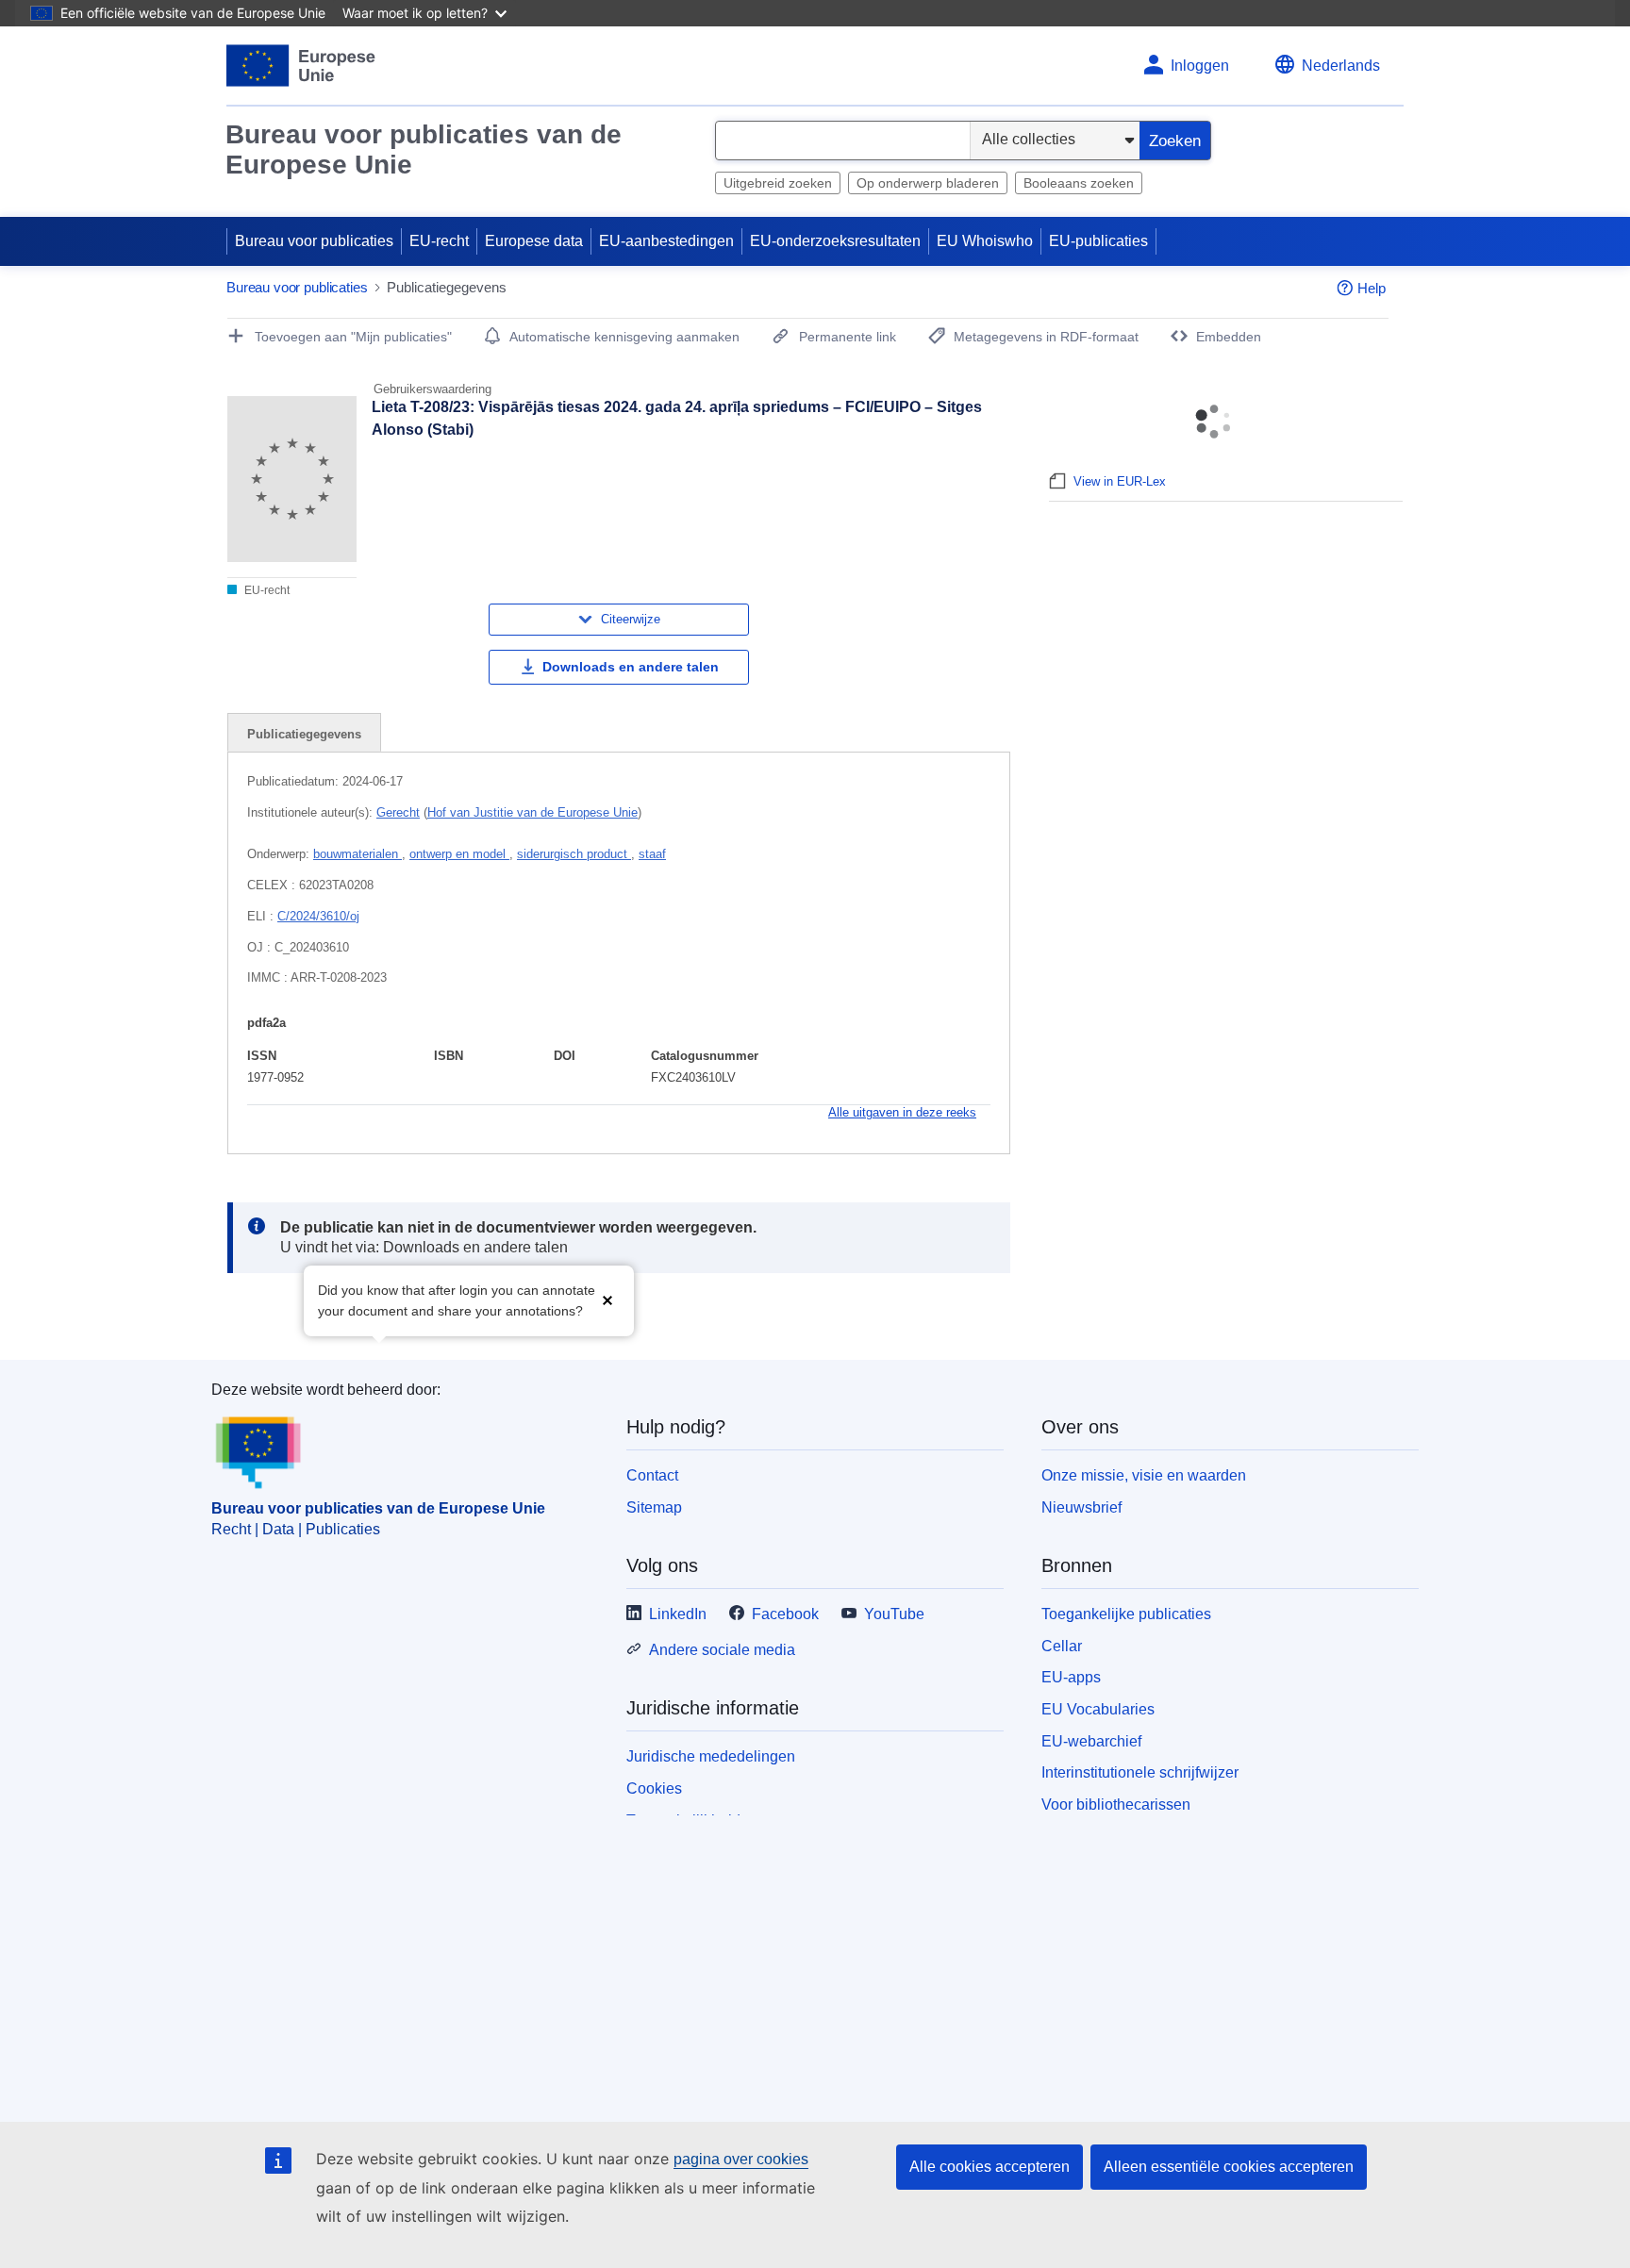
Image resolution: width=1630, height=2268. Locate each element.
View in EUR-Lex (1120, 481)
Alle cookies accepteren (990, 2167)
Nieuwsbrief (1081, 1507)
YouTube (894, 1614)
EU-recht (439, 241)
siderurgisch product (574, 854)
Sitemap (654, 1507)
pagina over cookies (741, 2159)
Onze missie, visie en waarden (1144, 1475)
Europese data (534, 241)
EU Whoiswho (985, 241)
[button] (607, 1299)
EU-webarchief (1091, 1741)
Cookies (654, 1788)
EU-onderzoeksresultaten (835, 241)
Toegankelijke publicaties (1126, 1614)
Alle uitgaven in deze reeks (902, 1112)
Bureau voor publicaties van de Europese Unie (424, 149)
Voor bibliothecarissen (1116, 1804)
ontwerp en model (459, 854)
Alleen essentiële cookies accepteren (1229, 2167)
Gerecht (398, 812)
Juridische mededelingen (711, 1756)
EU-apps (1071, 1677)
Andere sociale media (722, 1650)
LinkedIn (678, 1614)
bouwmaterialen (358, 854)
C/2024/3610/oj (318, 916)
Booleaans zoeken (1079, 183)
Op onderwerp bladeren (928, 183)
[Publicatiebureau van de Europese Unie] (301, 66)
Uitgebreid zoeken (778, 183)
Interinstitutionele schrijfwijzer (1140, 1772)
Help (1372, 288)
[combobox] (843, 141)
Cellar (1062, 1646)
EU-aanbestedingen (666, 241)
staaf (652, 854)
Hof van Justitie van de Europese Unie (532, 812)
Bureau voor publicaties (314, 241)
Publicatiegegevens (304, 734)
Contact (652, 1475)
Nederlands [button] (1341, 66)
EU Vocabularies (1098, 1709)
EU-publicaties (1098, 241)
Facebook (785, 1614)
